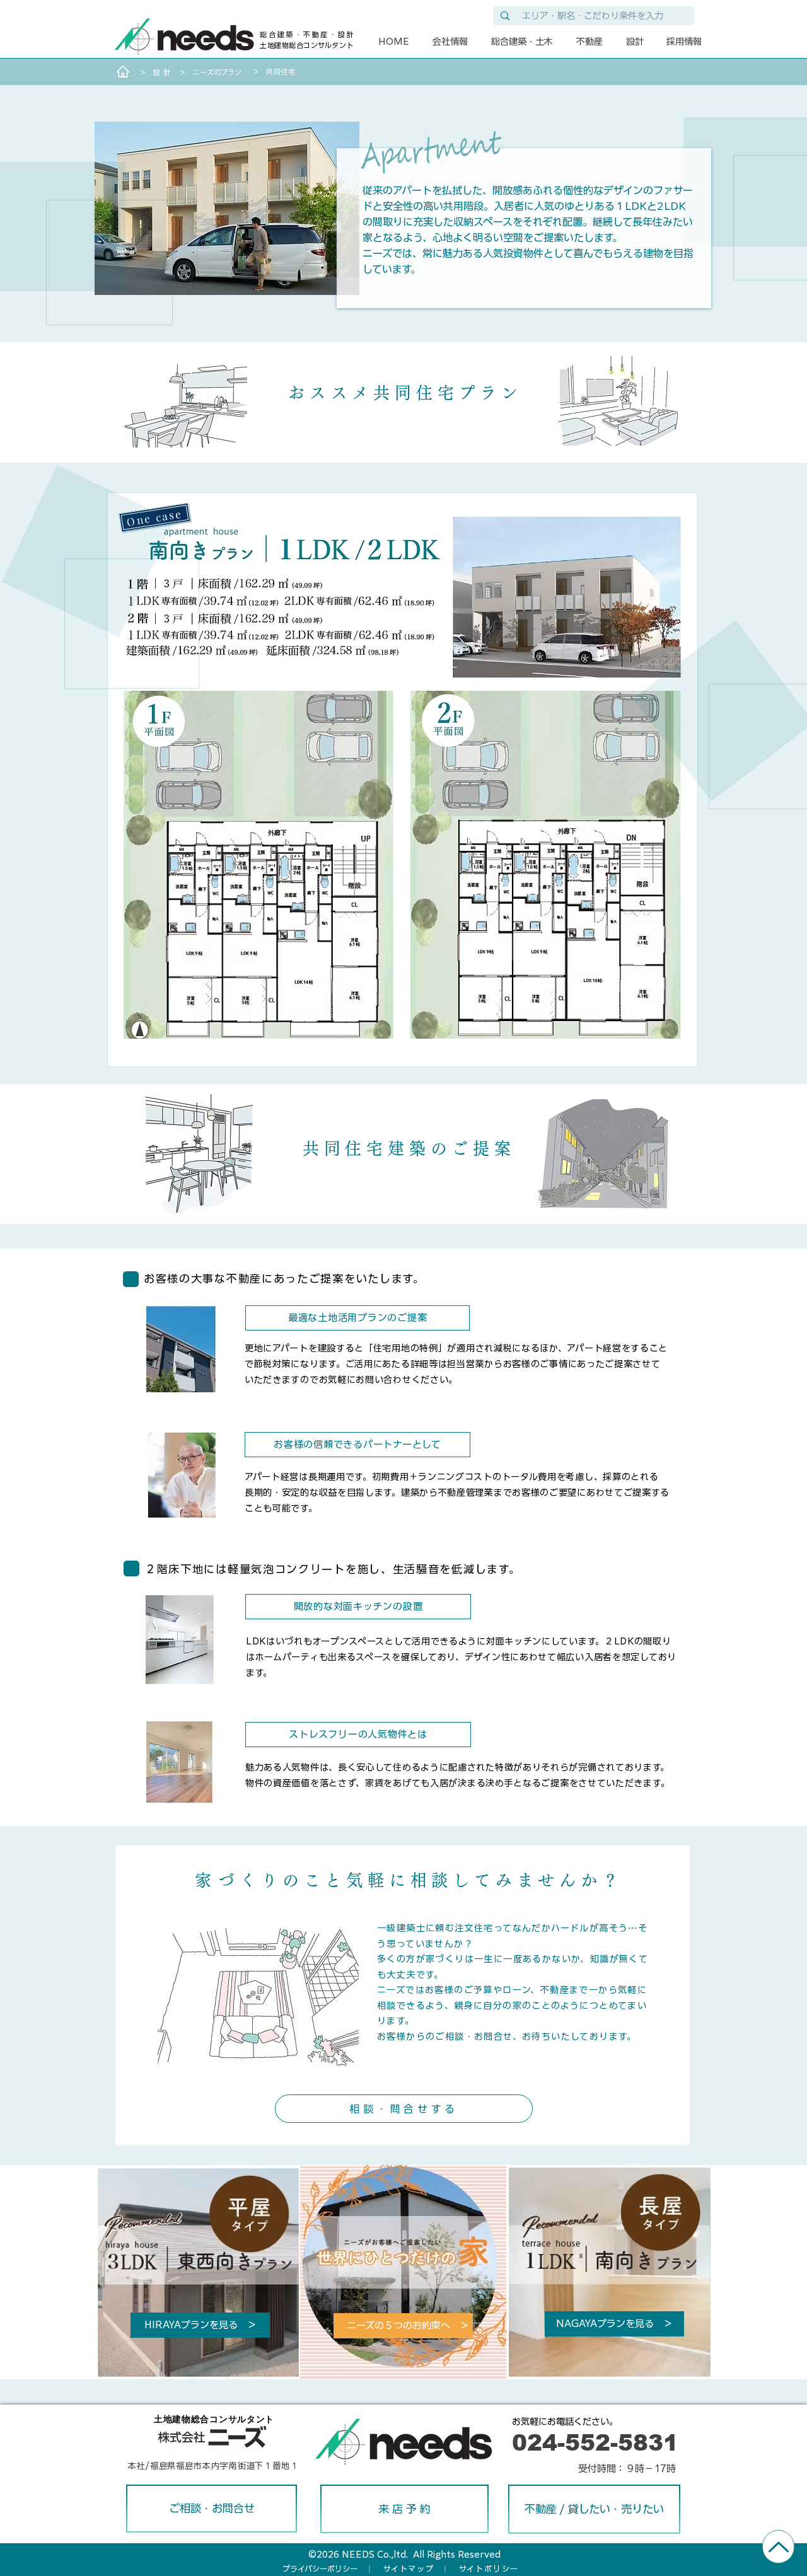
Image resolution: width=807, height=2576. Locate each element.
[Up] (778, 2547)
